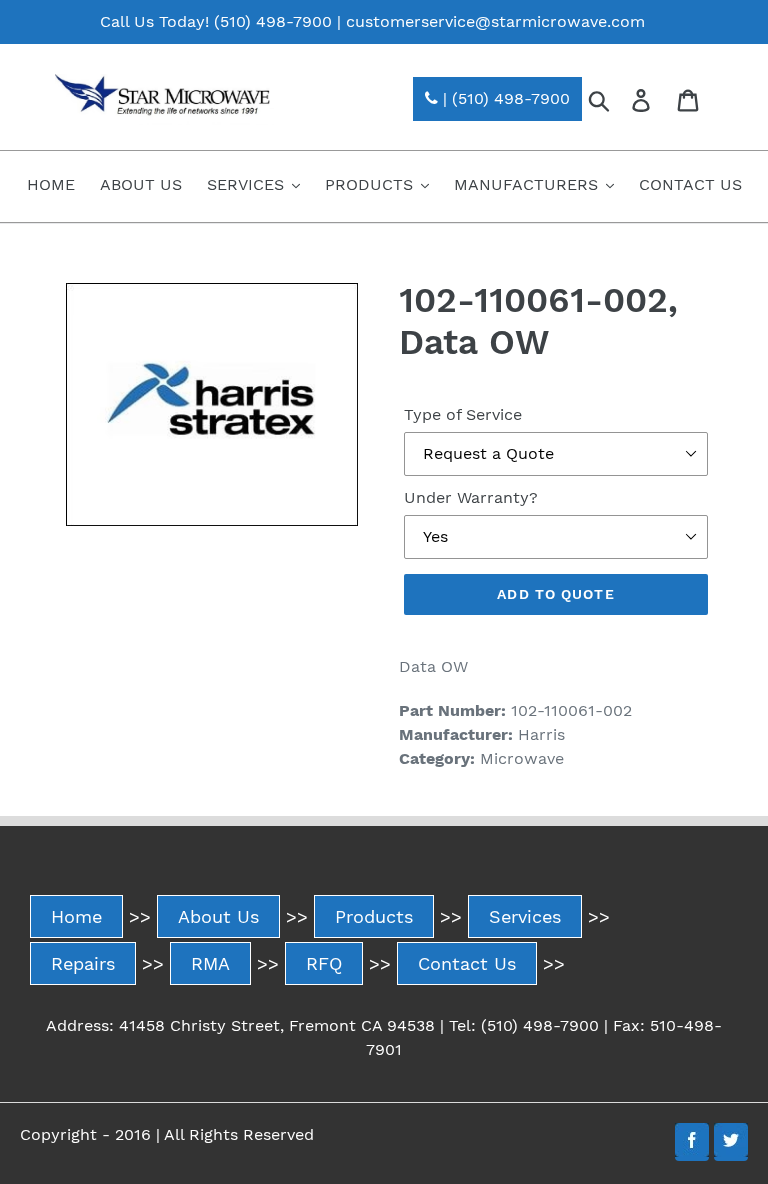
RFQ (324, 963)
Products (374, 916)
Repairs (83, 963)
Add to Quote (555, 594)
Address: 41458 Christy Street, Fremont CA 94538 (240, 1025)
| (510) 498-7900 (504, 98)
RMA (210, 963)
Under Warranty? (471, 497)
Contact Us (467, 963)
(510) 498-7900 (273, 21)
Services (525, 916)
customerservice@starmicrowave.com (495, 21)
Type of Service (463, 414)
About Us (218, 916)
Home (76, 916)
